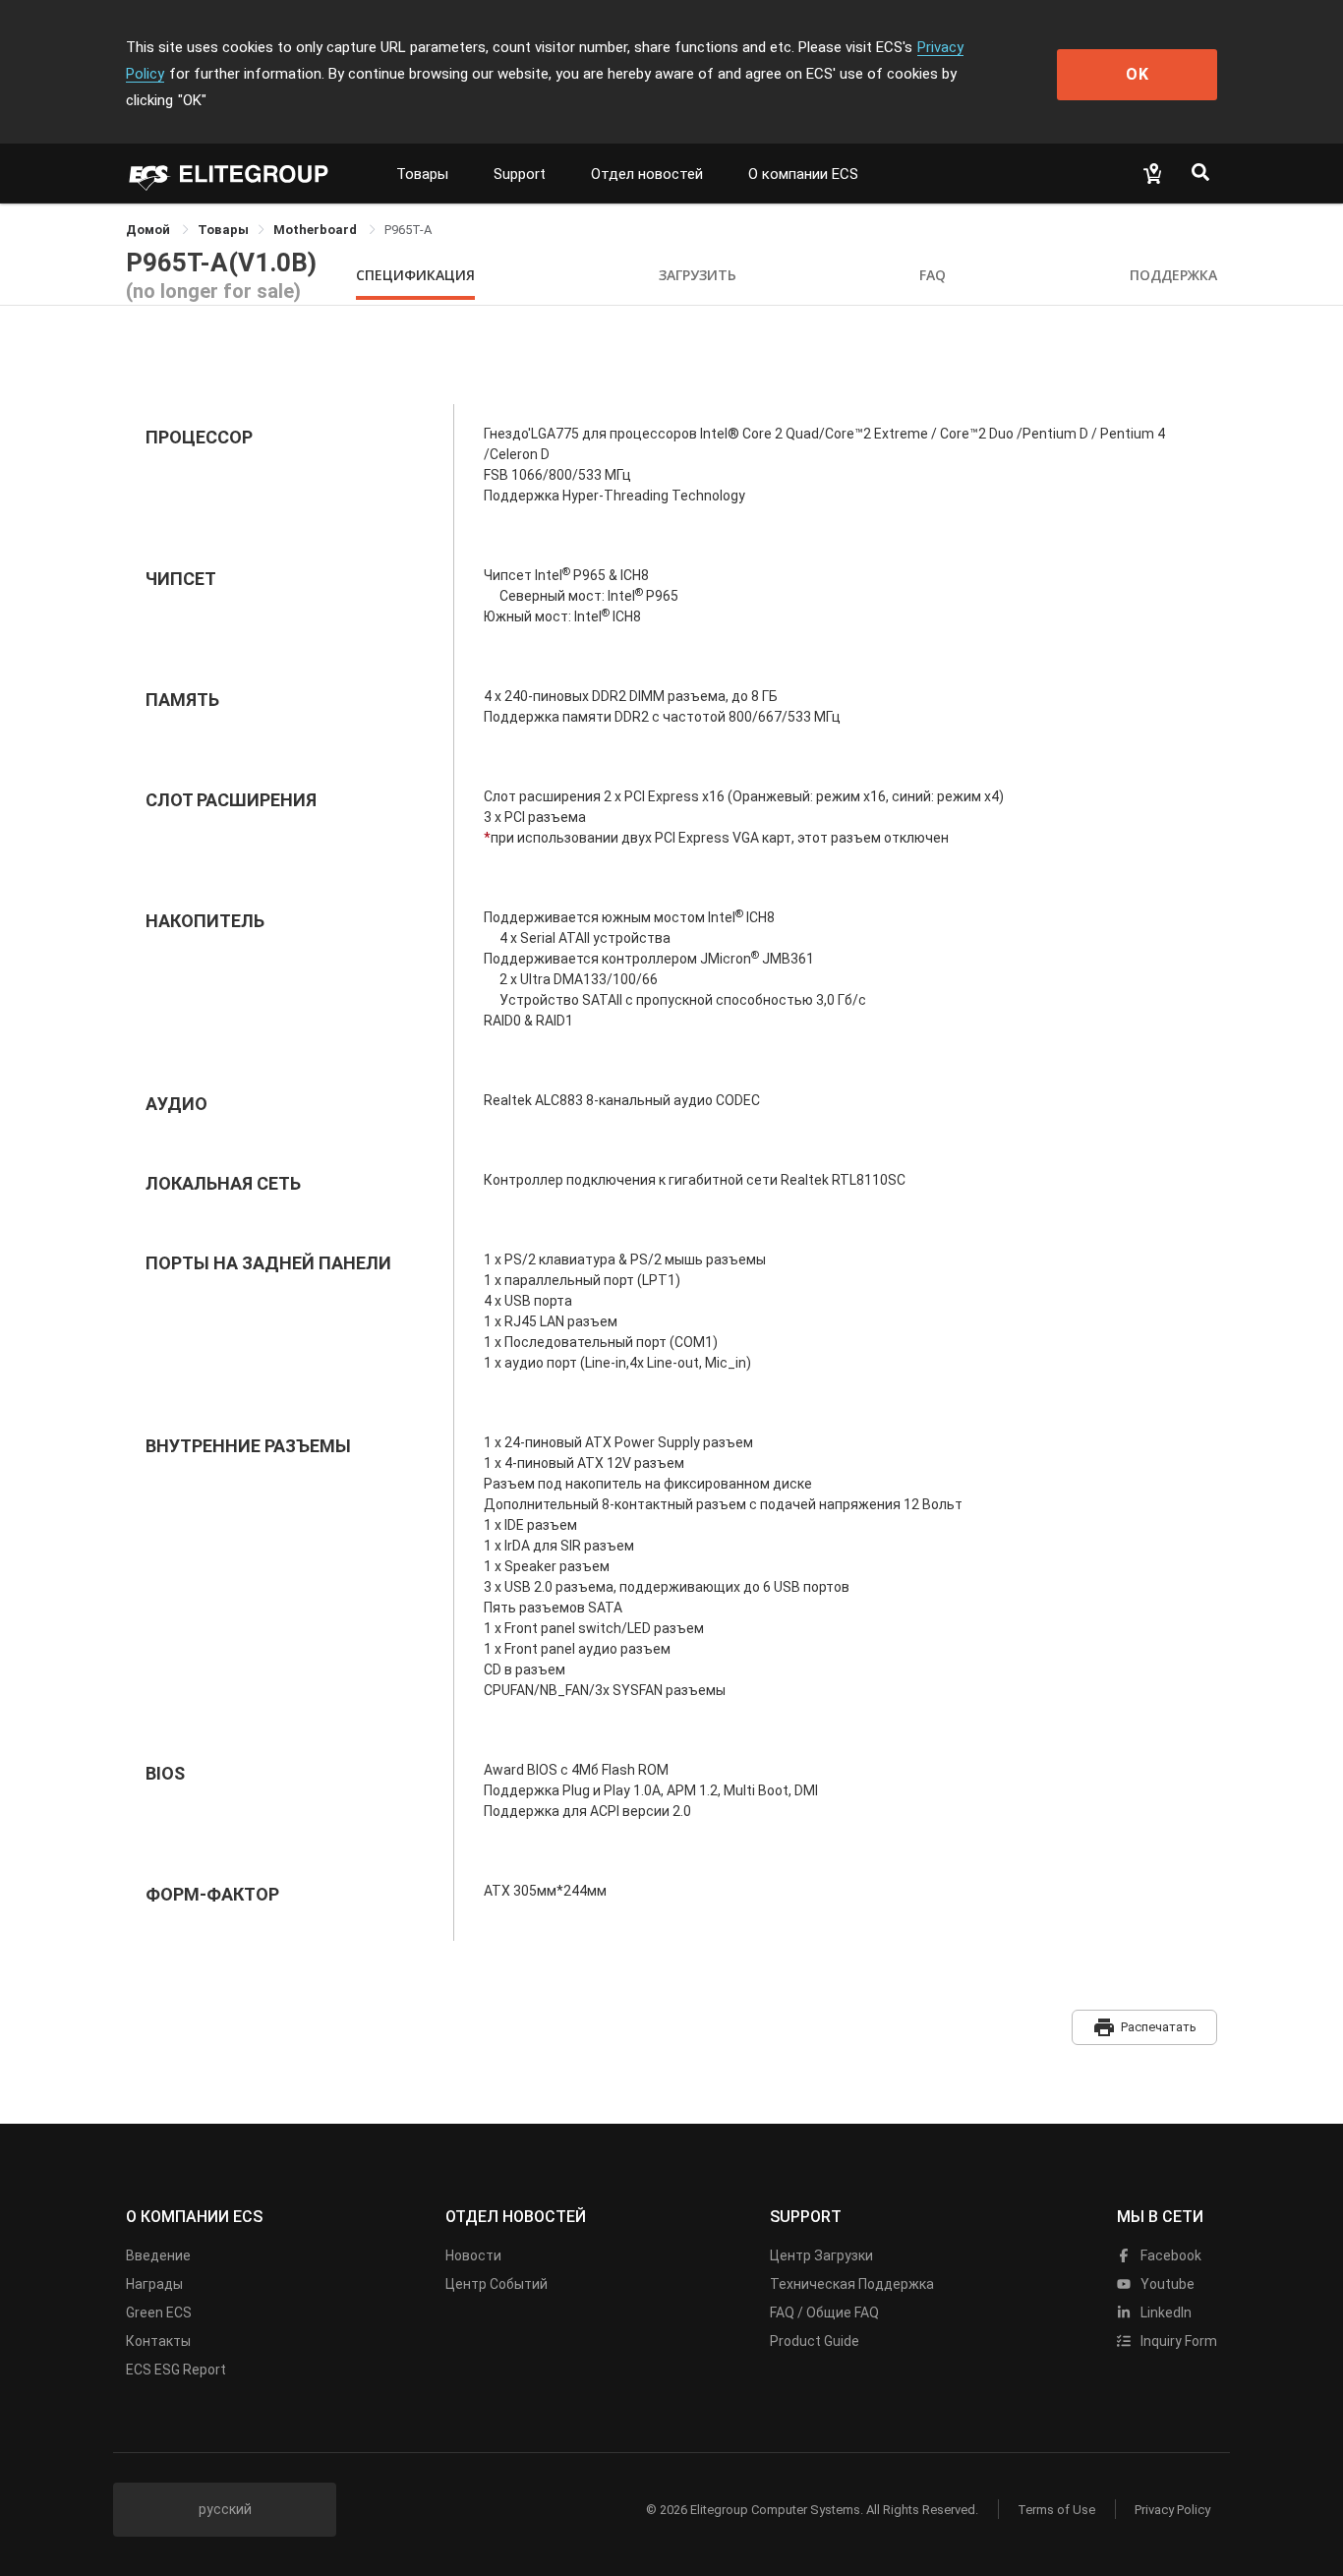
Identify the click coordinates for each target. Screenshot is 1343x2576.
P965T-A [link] (408, 230)
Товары (422, 174)
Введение (158, 2255)
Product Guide (815, 2341)
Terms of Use (1056, 2510)
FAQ (933, 275)
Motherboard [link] (317, 230)
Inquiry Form (1177, 2341)
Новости (473, 2255)
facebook (1169, 2255)
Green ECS (159, 2313)
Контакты (158, 2341)
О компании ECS (803, 174)
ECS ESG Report (176, 2370)
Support (520, 174)
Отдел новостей (647, 174)
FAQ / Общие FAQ (824, 2313)
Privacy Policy (1172, 2510)
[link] (223, 230)
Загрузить (698, 275)
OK (1138, 74)
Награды (154, 2284)
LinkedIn (1165, 2313)
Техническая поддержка (852, 2284)
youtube (1166, 2284)
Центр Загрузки (821, 2255)
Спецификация (415, 275)
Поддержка (1173, 275)
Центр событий (496, 2284)
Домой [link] (149, 230)
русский (225, 2509)
